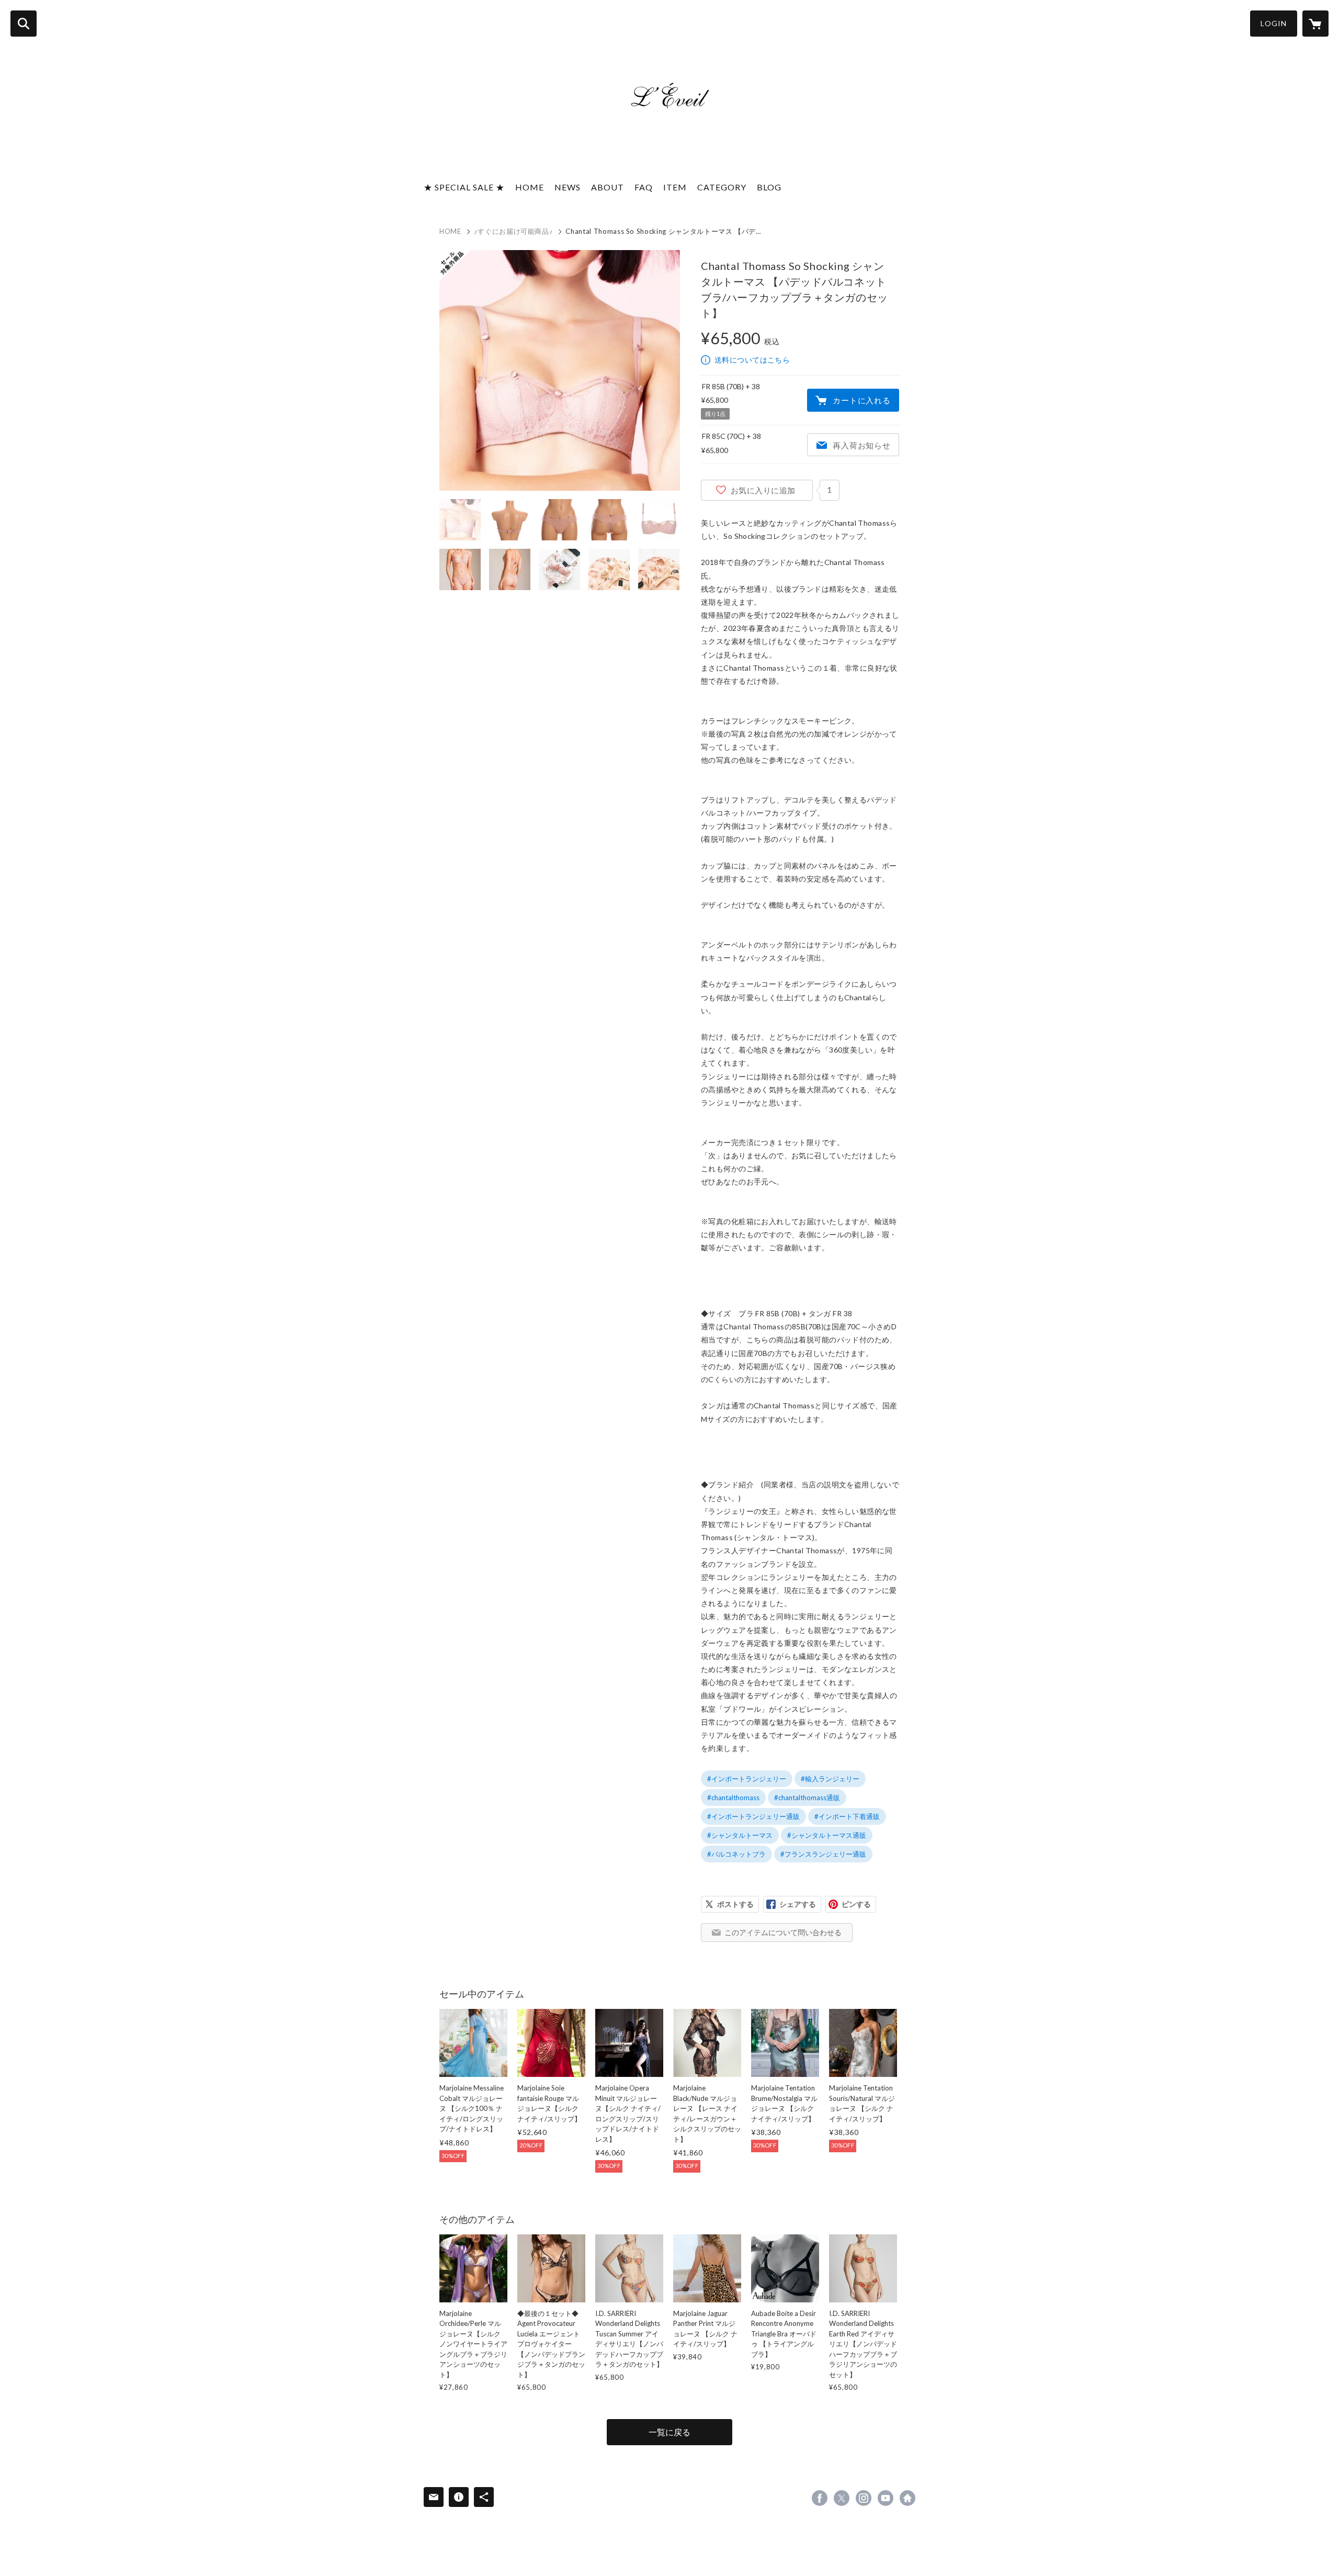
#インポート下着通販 (847, 1816)
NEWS (568, 187)
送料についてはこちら (752, 360)
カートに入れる (861, 400)
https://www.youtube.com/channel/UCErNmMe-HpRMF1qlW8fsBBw (886, 2498)
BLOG (769, 187)
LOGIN (1274, 23)
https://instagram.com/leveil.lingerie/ (864, 2498)
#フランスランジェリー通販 (823, 1854)
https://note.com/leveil (907, 2498)
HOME (530, 187)
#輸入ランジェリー (830, 1779)
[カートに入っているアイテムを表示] (1315, 24)
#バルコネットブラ (736, 1854)
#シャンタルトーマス (740, 1835)
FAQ (644, 187)
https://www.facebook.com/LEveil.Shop (820, 2498)
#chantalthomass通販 (807, 1798)
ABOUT (608, 187)
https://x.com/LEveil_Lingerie (842, 2498)
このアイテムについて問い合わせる (783, 1932)
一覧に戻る (669, 2432)
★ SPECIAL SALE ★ (464, 187)
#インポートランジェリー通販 (753, 1816)
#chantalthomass (733, 1798)
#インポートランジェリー (747, 1779)
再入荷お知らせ (861, 445)
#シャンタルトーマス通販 (827, 1835)
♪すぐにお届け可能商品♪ (514, 231)
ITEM (675, 187)
